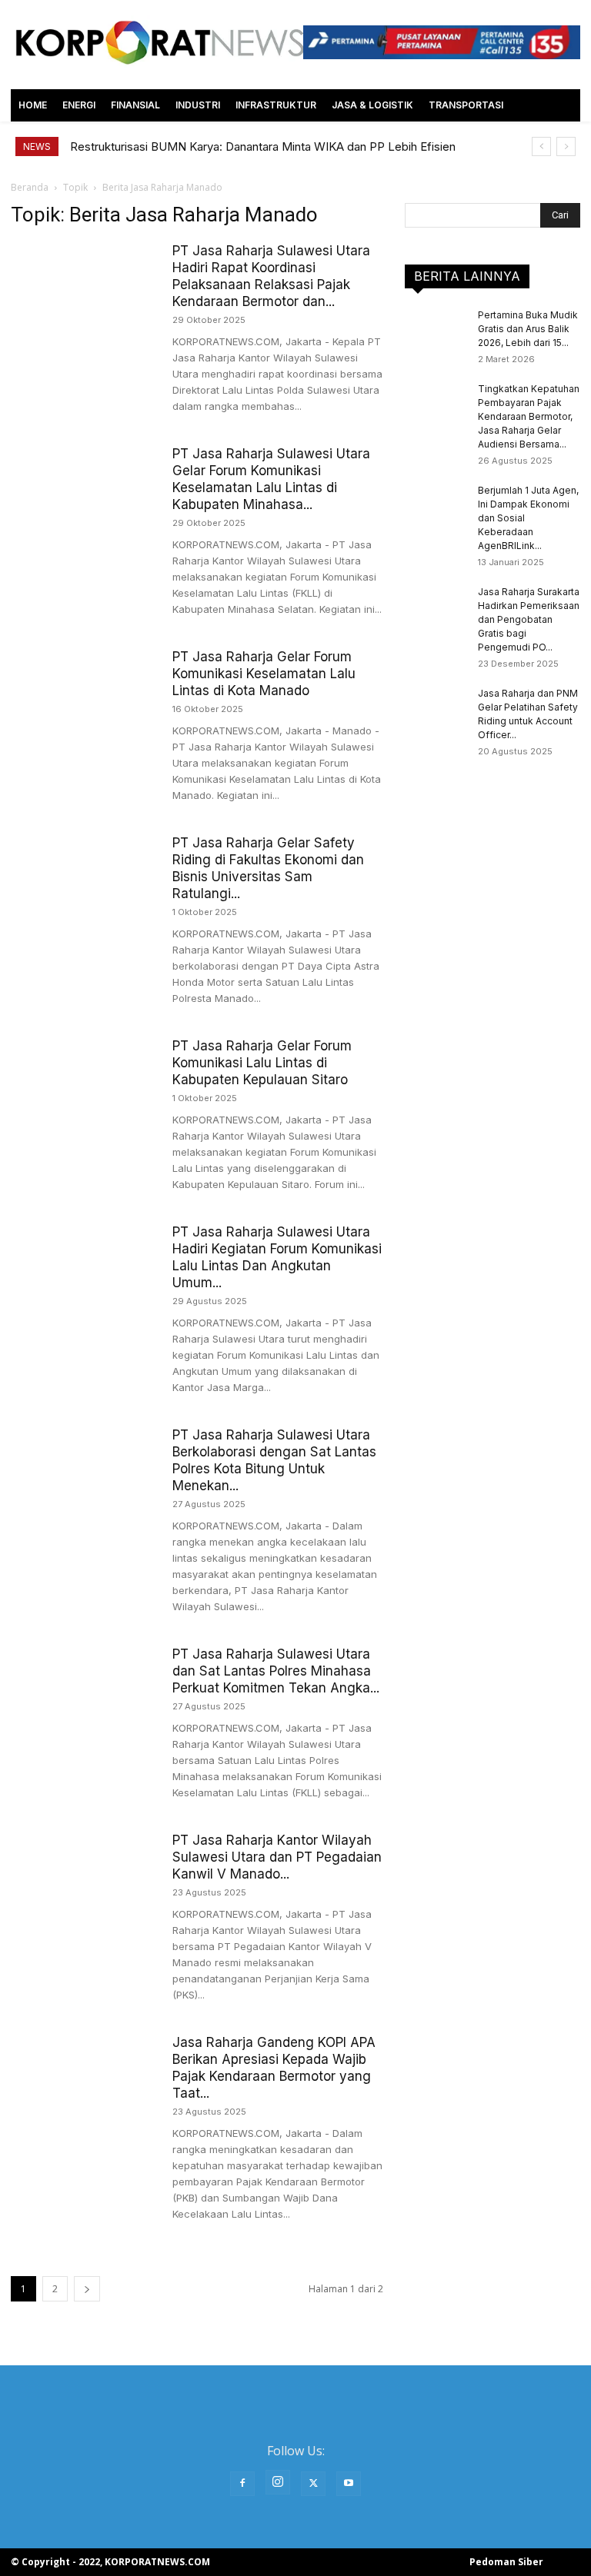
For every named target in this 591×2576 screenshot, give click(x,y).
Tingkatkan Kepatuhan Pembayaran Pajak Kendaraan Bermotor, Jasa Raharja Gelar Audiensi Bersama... (529, 416)
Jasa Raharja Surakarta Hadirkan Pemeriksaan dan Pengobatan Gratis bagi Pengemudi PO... (529, 619)
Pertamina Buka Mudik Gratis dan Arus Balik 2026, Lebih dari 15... (528, 329)
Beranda (30, 187)
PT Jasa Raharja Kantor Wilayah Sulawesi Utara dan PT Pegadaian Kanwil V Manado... (277, 1857)
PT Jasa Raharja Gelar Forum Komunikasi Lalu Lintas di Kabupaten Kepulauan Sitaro (262, 1063)
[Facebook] (242, 2484)
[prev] (541, 146)
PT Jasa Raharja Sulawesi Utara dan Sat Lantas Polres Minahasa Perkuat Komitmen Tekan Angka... (276, 1671)
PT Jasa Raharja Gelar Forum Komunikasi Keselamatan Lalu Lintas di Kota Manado (264, 674)
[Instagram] (278, 2482)
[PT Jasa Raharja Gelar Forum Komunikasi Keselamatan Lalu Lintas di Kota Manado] (84, 699)
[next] (566, 146)
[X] (313, 2484)
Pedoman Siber (506, 2562)
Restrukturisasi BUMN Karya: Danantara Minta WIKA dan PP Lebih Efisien (263, 146)
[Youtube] (349, 2484)
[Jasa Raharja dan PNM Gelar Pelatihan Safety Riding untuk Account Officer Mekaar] (436, 708)
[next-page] (87, 2289)
